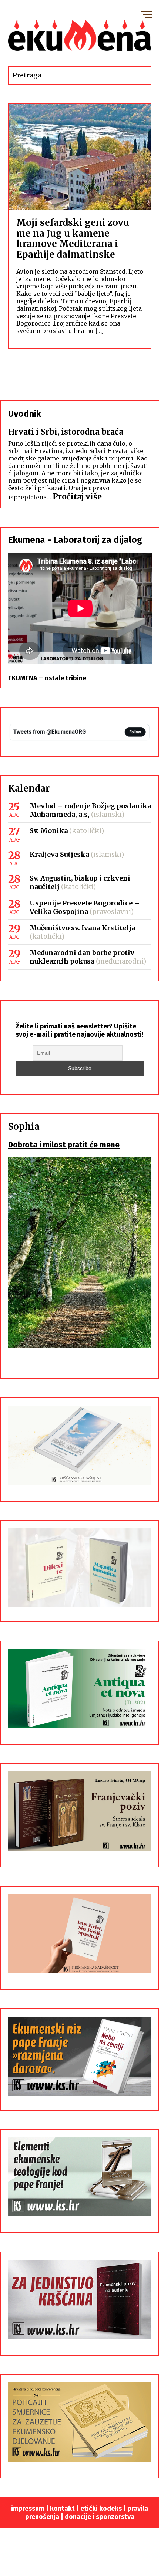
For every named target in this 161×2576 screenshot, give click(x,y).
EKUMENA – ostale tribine (47, 678)
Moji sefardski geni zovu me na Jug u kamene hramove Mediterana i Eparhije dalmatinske (73, 239)
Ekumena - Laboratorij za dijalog (75, 540)
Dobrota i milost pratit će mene (64, 1145)
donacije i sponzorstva (100, 2517)
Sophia (24, 1127)
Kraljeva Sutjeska (59, 854)
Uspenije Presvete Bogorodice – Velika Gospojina (85, 907)
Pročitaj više (77, 497)
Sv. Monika (49, 831)
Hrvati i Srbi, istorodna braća (66, 432)
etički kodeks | (104, 2509)
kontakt (62, 2509)
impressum (28, 2509)
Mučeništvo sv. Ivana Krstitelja (82, 928)
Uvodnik (25, 414)
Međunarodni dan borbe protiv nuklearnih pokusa (82, 957)
